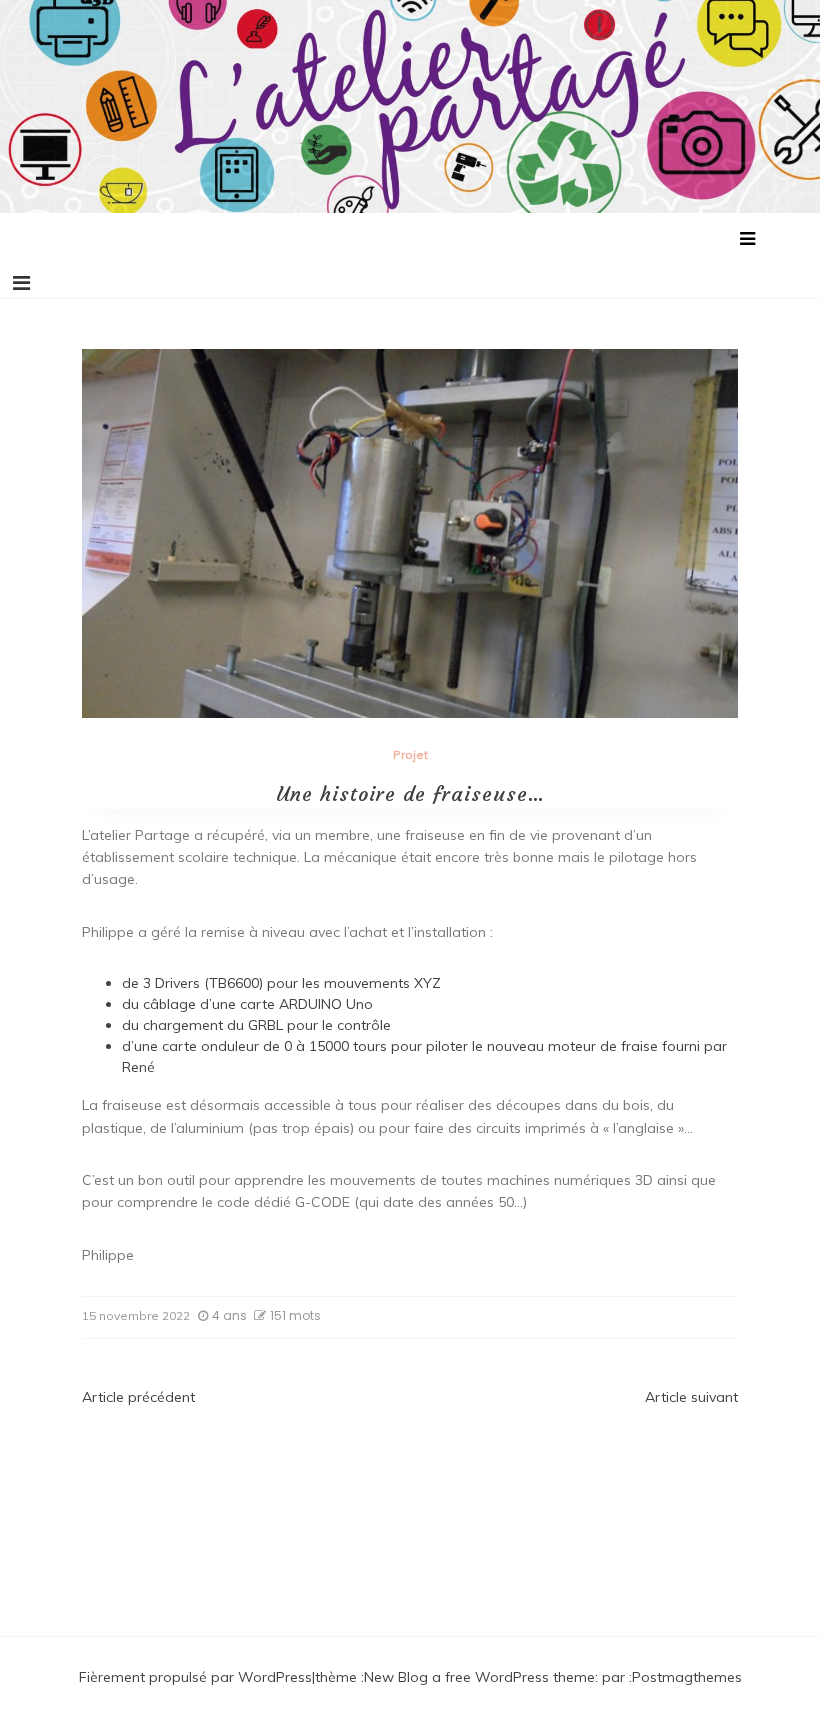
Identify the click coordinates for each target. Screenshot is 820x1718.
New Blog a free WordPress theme (479, 1677)
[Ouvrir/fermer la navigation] (21, 283)
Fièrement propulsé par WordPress (195, 1677)
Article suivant (691, 1397)
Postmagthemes (687, 1677)
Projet (410, 754)
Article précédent (138, 1397)
